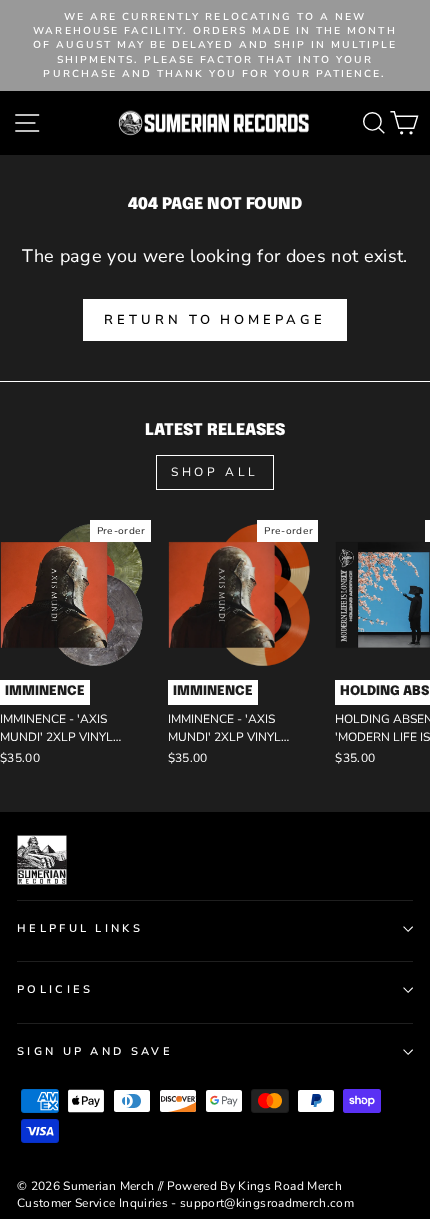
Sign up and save (95, 1051)
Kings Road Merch (290, 1186)
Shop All (215, 472)
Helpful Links (80, 928)
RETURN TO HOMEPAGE (214, 320)
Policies (55, 989)
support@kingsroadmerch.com (267, 1203)
